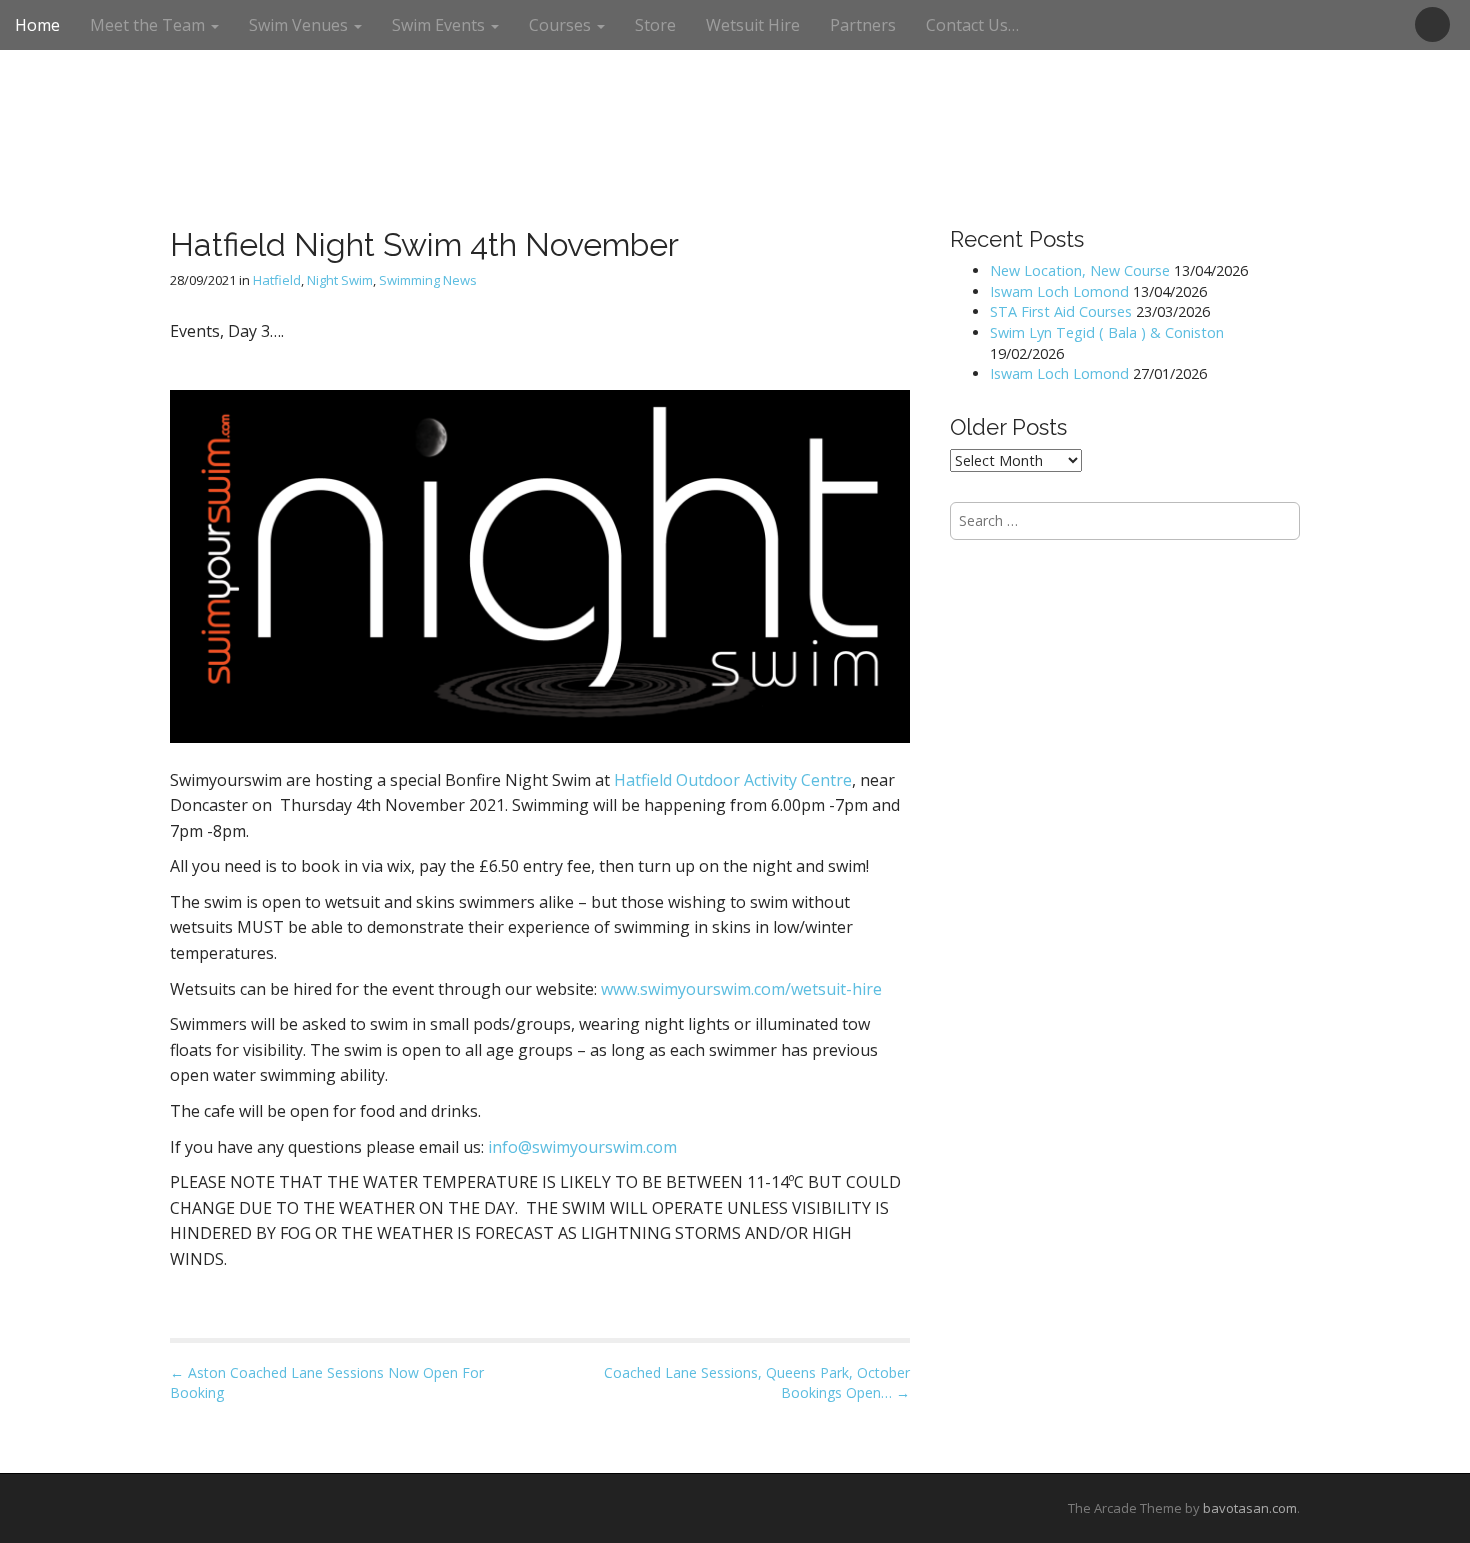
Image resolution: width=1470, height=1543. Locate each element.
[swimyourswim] (735, 58)
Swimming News (428, 280)
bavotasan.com (1250, 1508)
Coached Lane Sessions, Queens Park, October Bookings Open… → (757, 1382)
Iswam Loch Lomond (1059, 291)
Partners (863, 25)
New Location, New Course (1080, 270)
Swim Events (440, 25)
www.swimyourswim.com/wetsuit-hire (743, 989)
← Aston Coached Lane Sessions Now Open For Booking (327, 1382)
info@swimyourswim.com (582, 1147)
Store (655, 25)
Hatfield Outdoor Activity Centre (733, 780)
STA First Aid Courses (1061, 311)
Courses (562, 25)
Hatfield (277, 280)
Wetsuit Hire (753, 25)
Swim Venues (300, 25)
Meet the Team (149, 25)
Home (37, 25)
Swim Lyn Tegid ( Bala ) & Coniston (1107, 332)
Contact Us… (972, 25)
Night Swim (340, 280)
